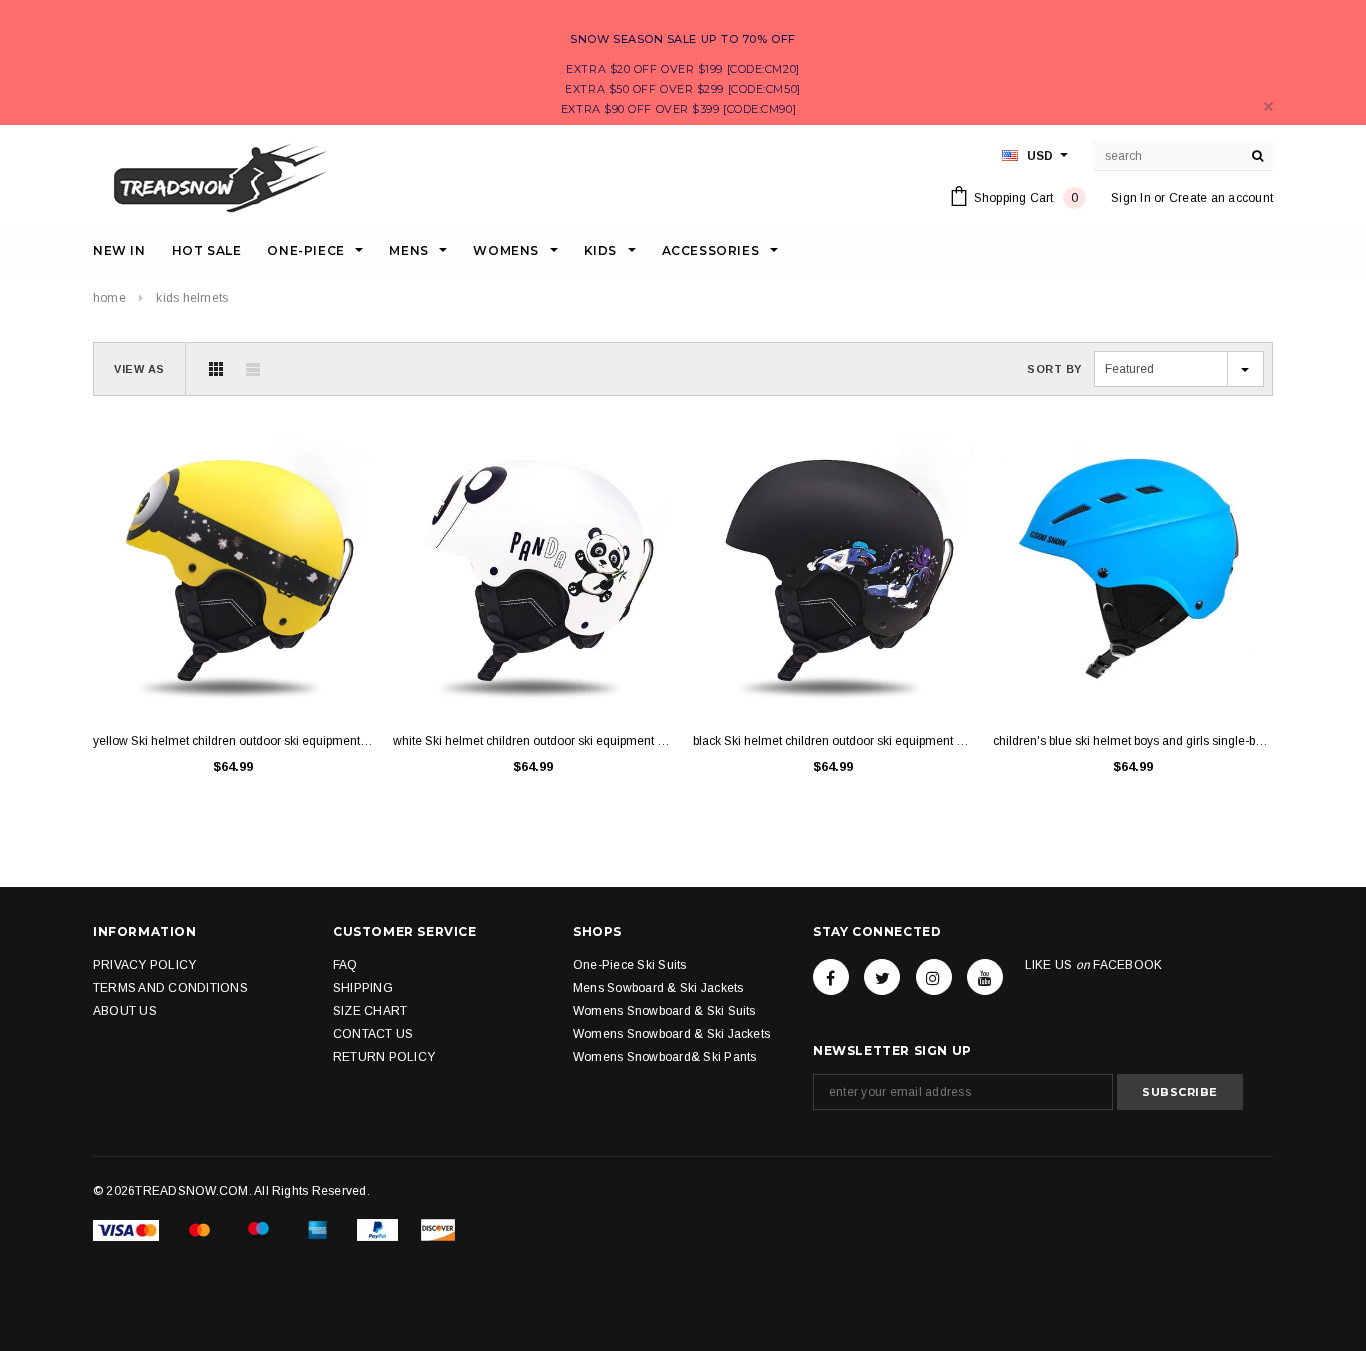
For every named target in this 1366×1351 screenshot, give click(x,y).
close (1268, 106)
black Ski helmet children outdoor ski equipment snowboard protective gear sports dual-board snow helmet (833, 741)
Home (109, 298)
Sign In (1131, 198)
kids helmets (192, 298)
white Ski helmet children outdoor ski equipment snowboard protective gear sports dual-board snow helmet (533, 741)
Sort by (1054, 369)
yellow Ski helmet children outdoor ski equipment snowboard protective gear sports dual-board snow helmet (233, 741)
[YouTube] (985, 977)
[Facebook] (831, 977)
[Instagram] (934, 977)
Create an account (1221, 198)
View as (139, 369)
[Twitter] (882, 977)
